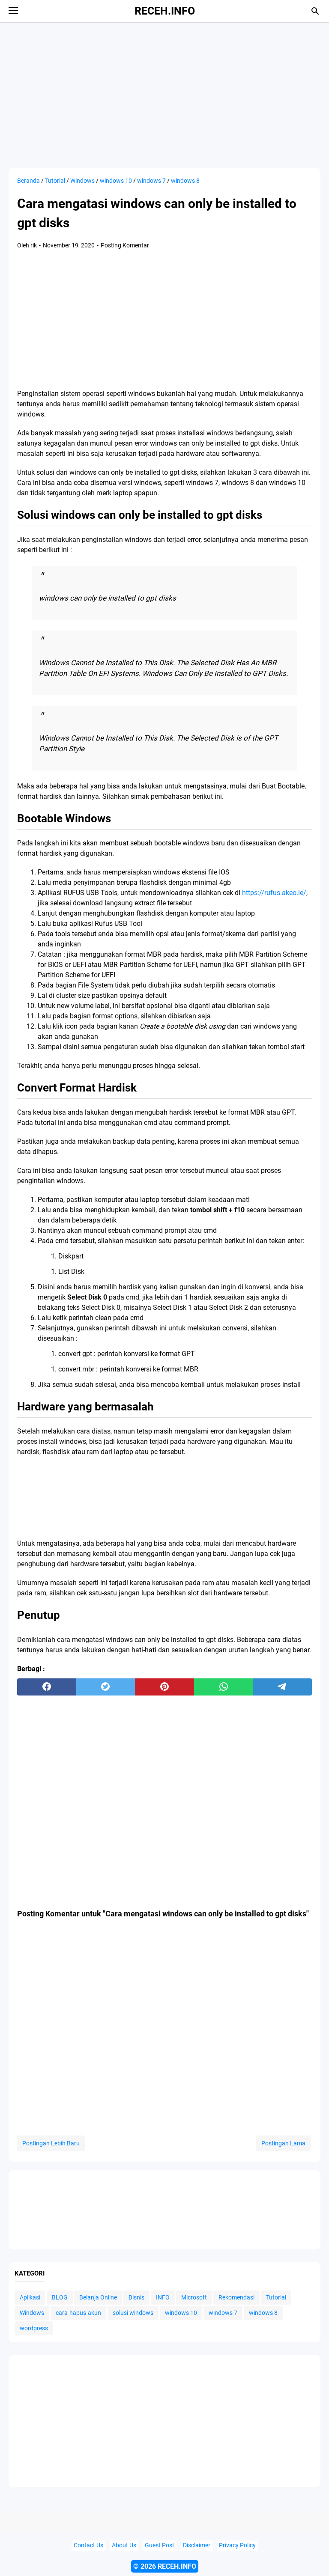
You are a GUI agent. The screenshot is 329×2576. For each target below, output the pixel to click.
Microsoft (194, 2297)
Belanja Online (98, 2297)
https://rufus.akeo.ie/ (274, 893)
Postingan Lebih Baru (51, 2143)
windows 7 (223, 2313)
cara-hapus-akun (78, 2313)
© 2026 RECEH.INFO (165, 2566)
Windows (32, 2313)
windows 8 (263, 2313)
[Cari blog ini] (315, 11)
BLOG (60, 2297)
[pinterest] (164, 1687)
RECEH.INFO (165, 11)
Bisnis (136, 2297)
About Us (124, 2545)
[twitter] (106, 1687)
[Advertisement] (164, 95)
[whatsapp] (224, 1687)
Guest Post (160, 2545)
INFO (163, 2297)
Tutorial (276, 2297)
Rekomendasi (236, 2297)
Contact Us (88, 2545)
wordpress (34, 2328)
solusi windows (133, 2313)
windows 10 (181, 2313)
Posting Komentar (125, 245)
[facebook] (47, 1687)
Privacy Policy (237, 2545)
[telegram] (282, 1687)
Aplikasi (30, 2297)
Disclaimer (197, 2545)
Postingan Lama (283, 2143)
